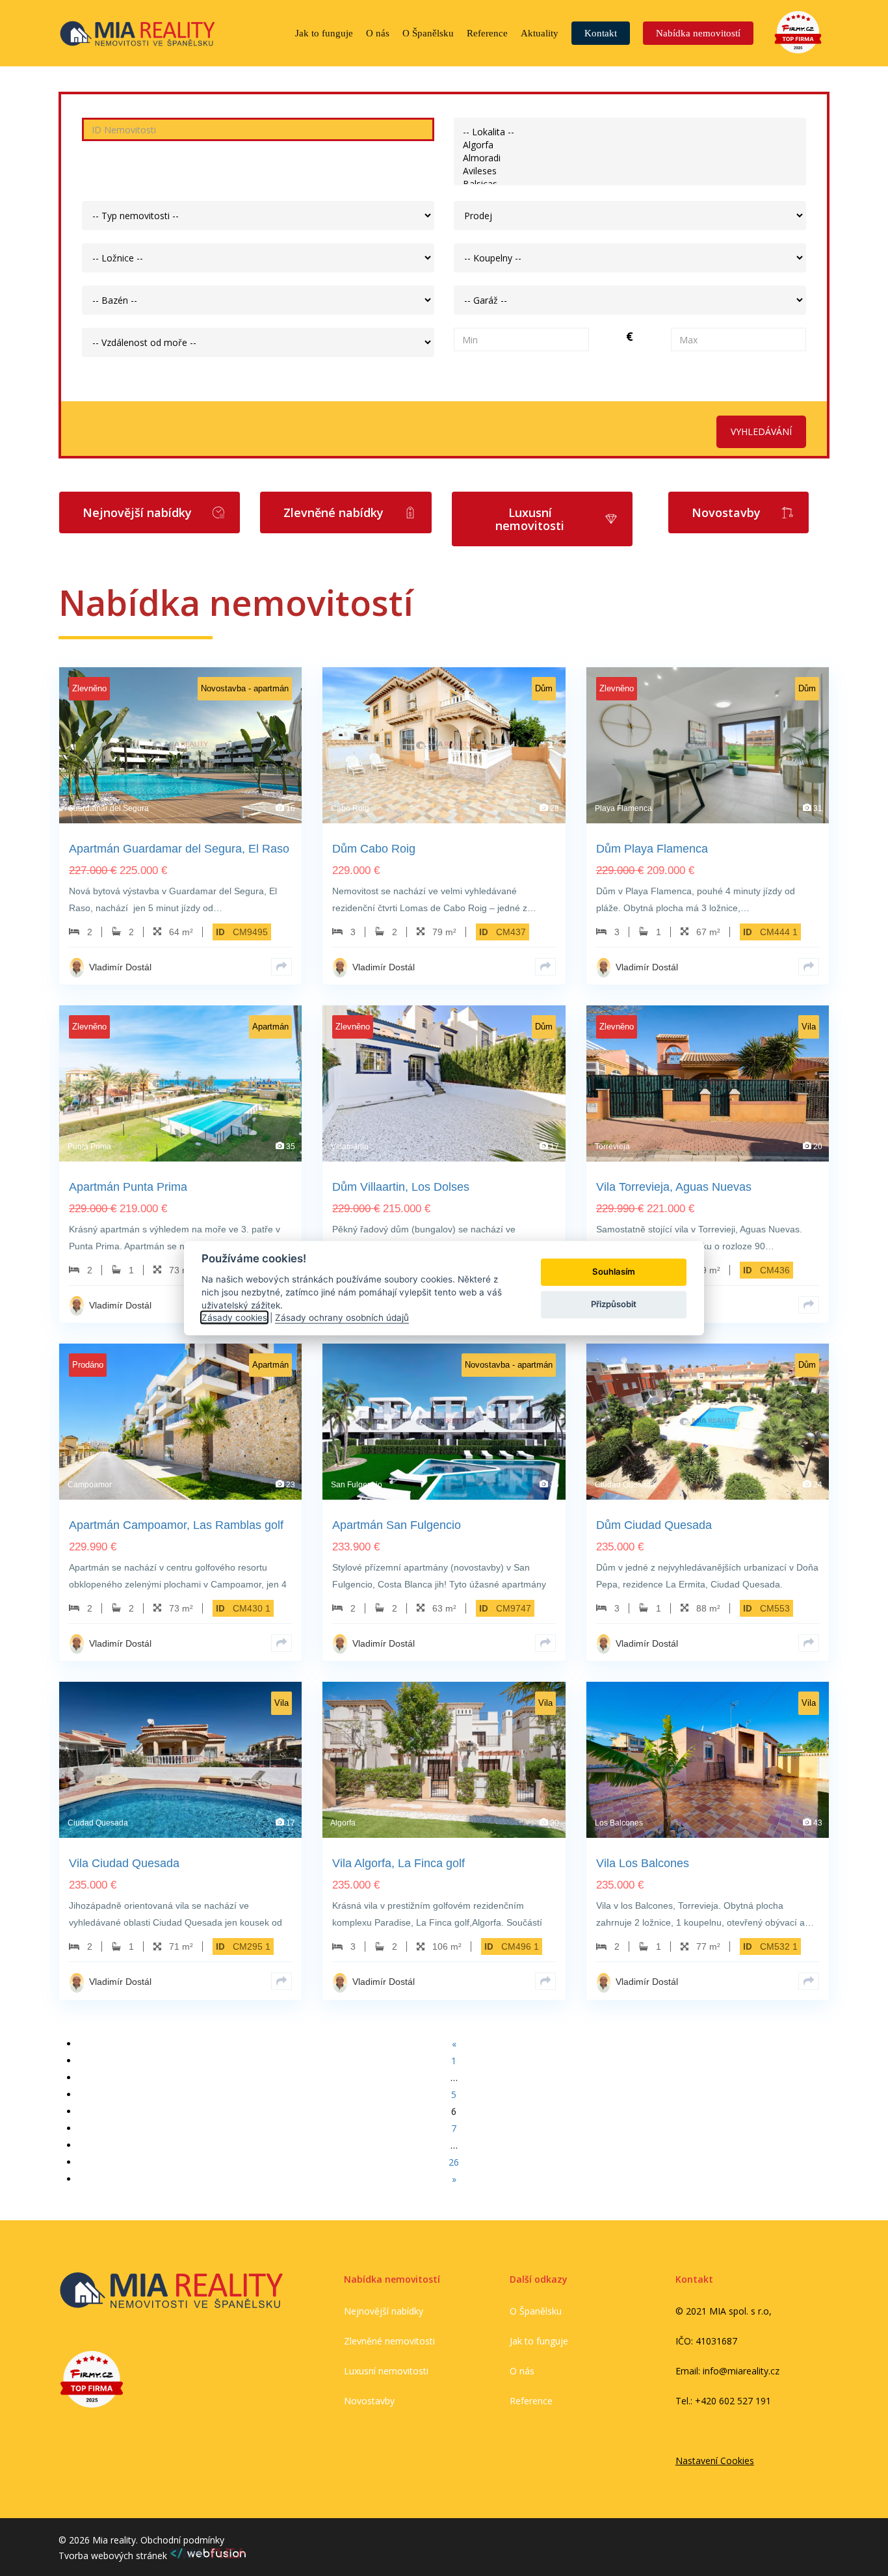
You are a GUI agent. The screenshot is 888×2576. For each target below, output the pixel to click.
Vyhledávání (761, 432)
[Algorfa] (630, 145)
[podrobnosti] (281, 967)
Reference (531, 2401)
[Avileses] (630, 171)
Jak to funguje (539, 2341)
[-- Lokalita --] (630, 132)
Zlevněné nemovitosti (389, 2341)
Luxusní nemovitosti (386, 2371)
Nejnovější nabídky (384, 2311)
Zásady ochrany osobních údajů (342, 1318)
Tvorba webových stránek (114, 2556)
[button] (150, 512)
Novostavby (369, 2401)
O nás (522, 2371)
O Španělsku (536, 2311)
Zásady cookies (234, 1318)
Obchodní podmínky (182, 2540)
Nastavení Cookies (715, 2461)
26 (454, 2162)
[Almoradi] (630, 158)
